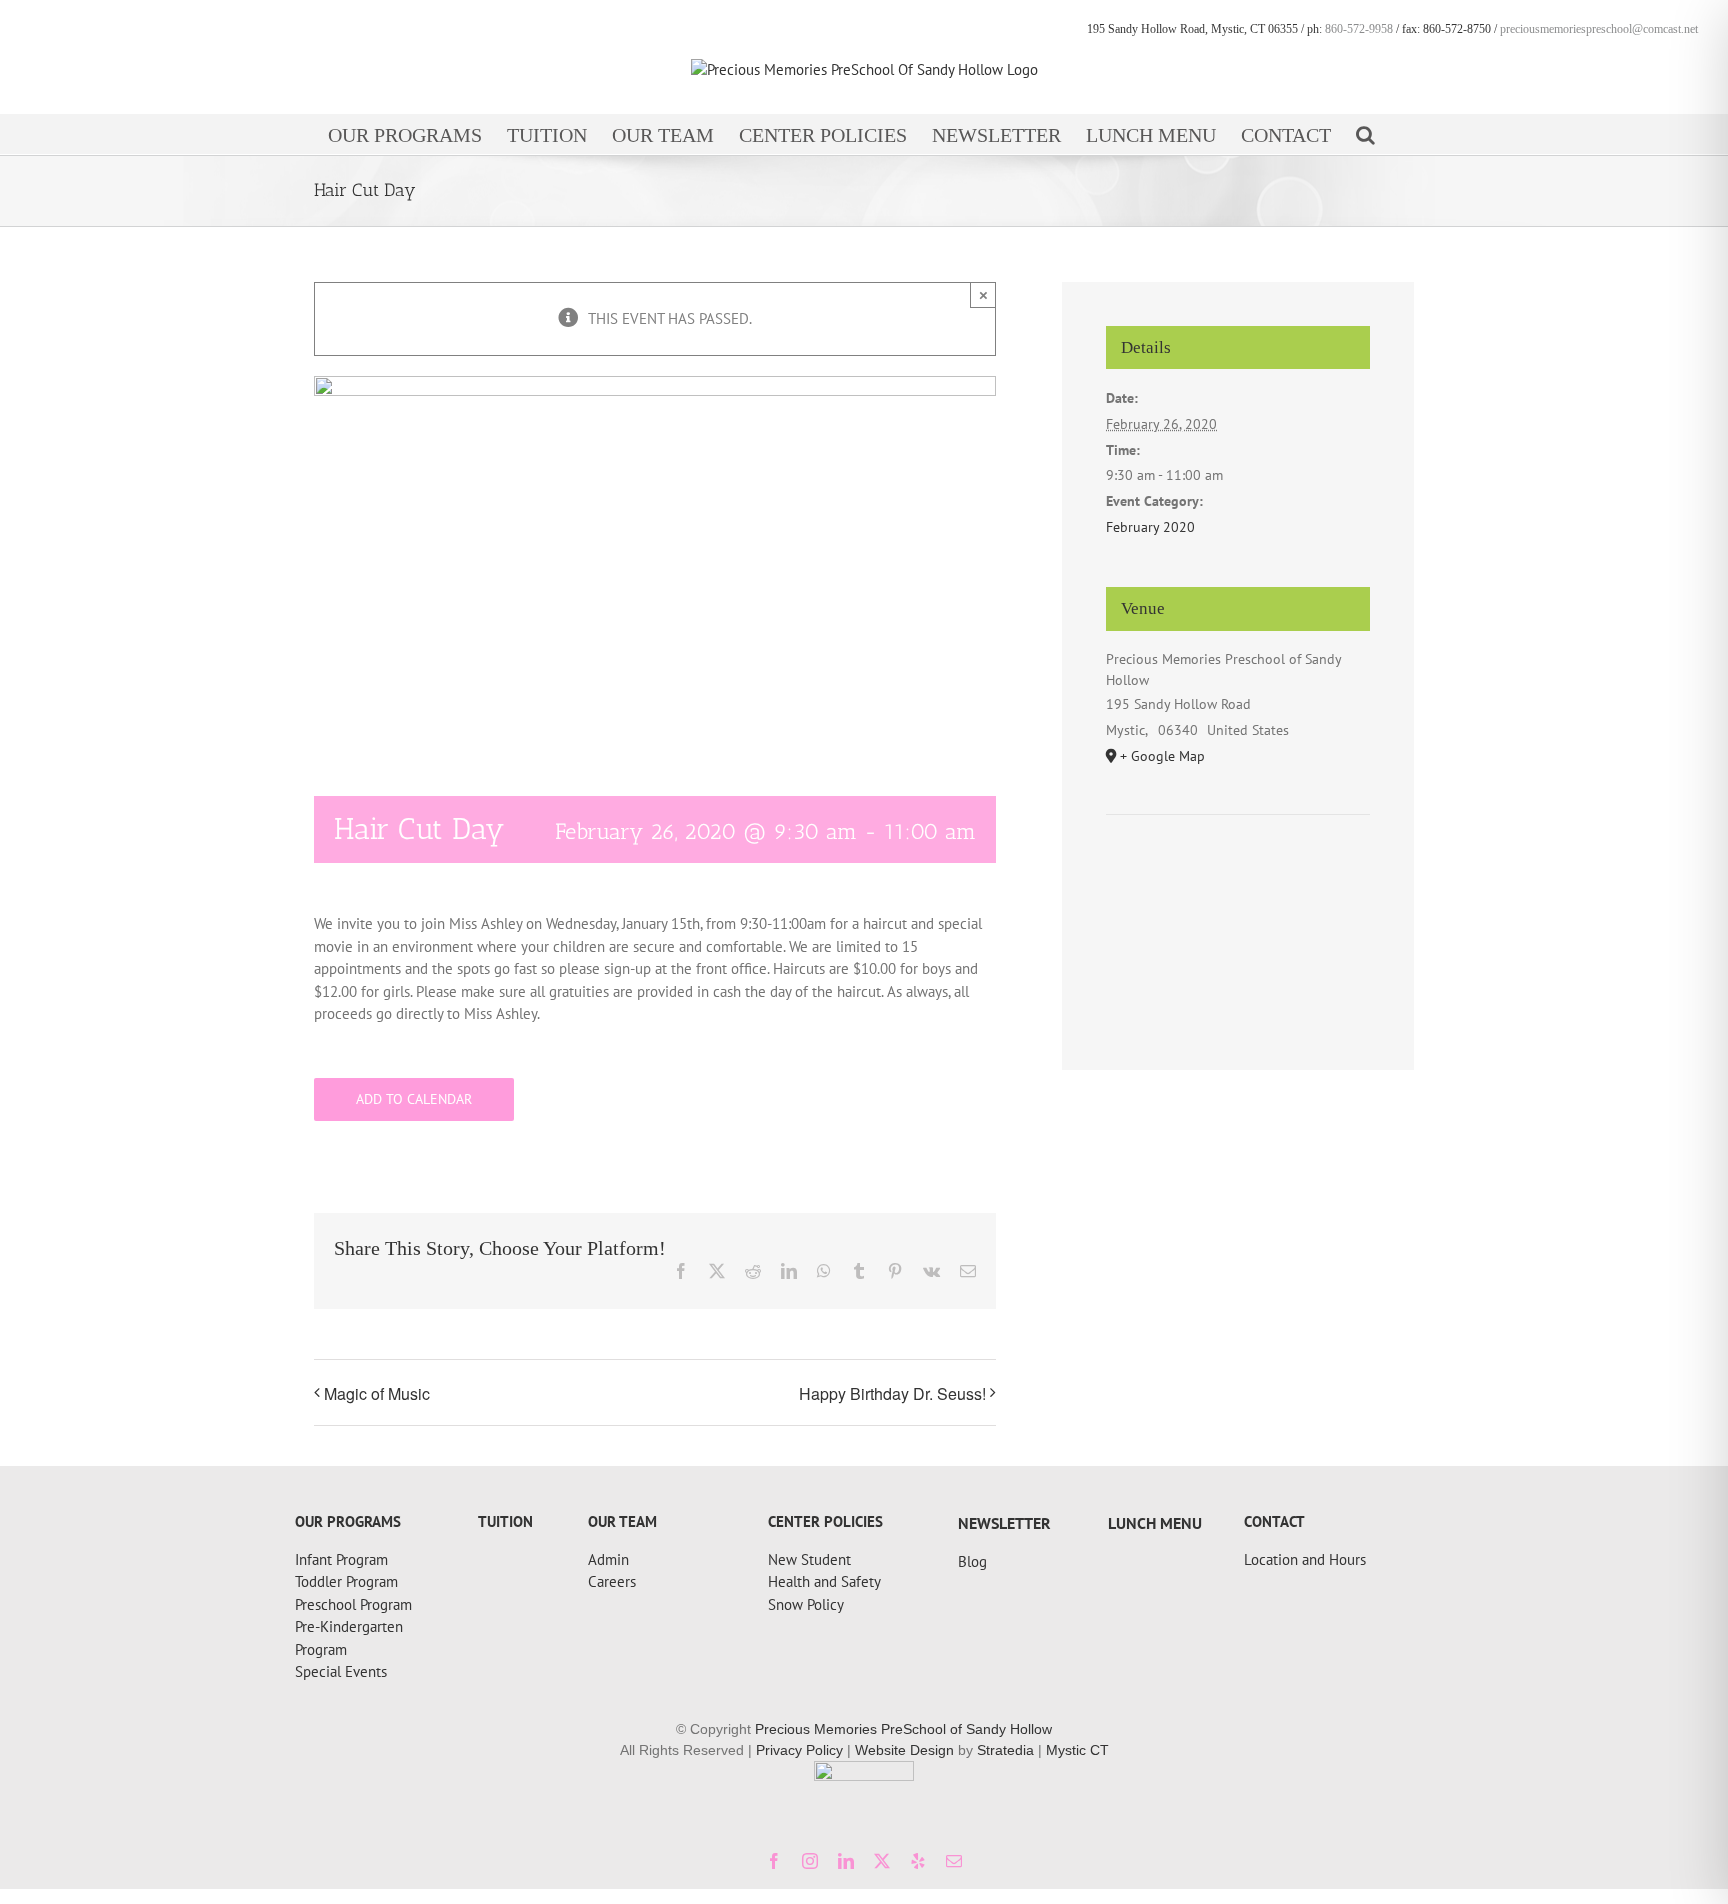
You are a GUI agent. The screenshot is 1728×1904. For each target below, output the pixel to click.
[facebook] (774, 1861)
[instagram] (810, 1861)
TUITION (505, 1521)
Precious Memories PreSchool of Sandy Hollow (903, 1729)
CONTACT (1274, 1521)
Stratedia (1005, 1750)
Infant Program (341, 1559)
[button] (1365, 134)
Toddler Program (346, 1581)
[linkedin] (846, 1861)
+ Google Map (1162, 756)
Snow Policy (806, 1604)
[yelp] (918, 1861)
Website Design (904, 1750)
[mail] (954, 1861)
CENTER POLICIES (825, 1521)
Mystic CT (1077, 1750)
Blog (972, 1561)
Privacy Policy (799, 1750)
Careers (612, 1581)
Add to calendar (414, 1099)
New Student (809, 1559)
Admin (608, 1559)
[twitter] (882, 1861)
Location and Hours (1305, 1559)
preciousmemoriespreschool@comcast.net (1599, 29)
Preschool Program (353, 1604)
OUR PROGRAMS (348, 1521)
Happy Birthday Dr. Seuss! (892, 1393)
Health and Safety (824, 1581)
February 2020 (1150, 527)
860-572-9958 (1359, 29)
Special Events (341, 1671)
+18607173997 (343, 1506)
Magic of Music (377, 1393)
